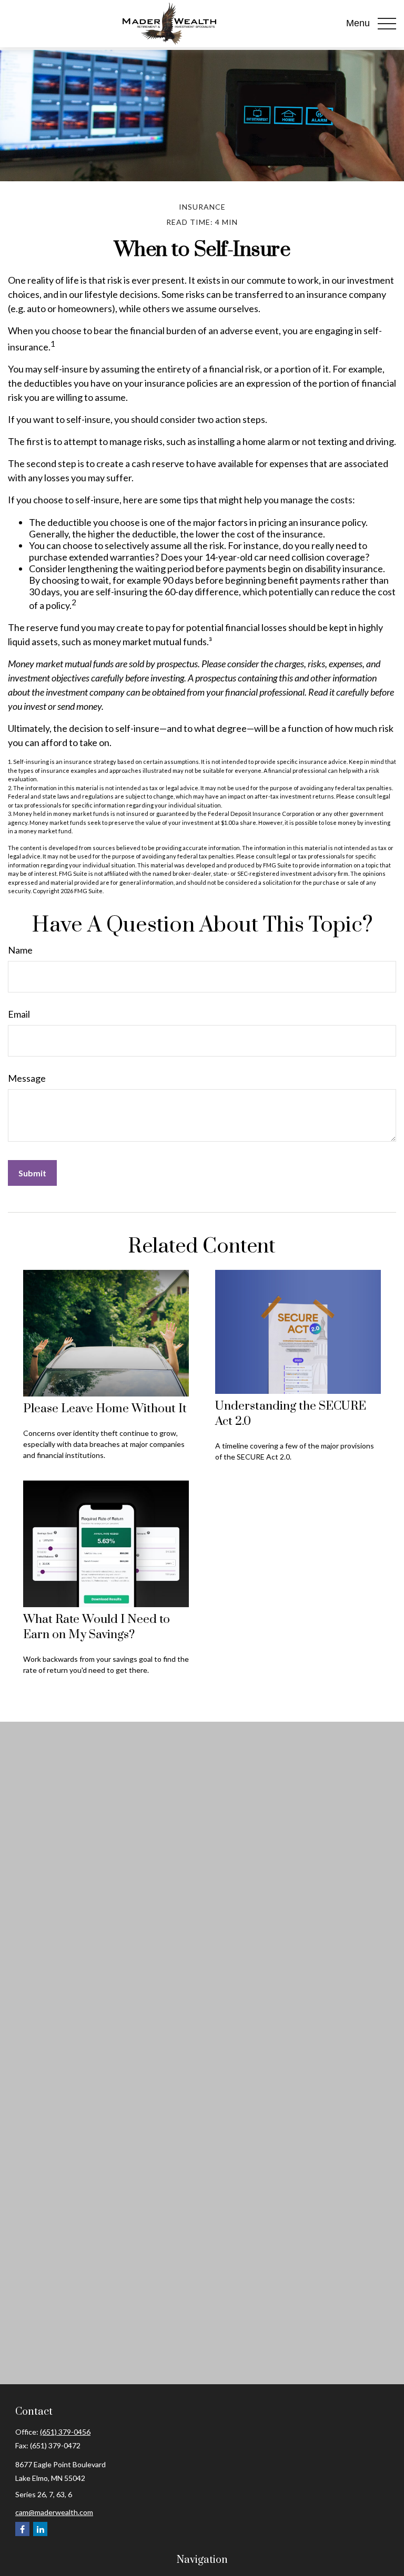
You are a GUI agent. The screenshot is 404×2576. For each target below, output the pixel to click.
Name (20, 950)
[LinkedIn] (40, 2529)
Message (27, 1078)
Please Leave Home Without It (105, 1409)
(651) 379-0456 (65, 2432)
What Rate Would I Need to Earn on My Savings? (97, 1627)
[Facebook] (22, 2529)
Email (19, 1014)
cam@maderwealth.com (54, 2512)
